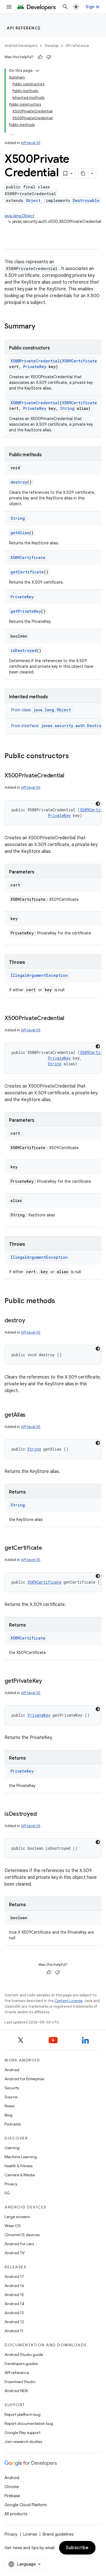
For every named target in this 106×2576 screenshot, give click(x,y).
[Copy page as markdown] (83, 173)
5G (7, 2193)
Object (33, 200)
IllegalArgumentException (39, 975)
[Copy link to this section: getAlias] (31, 1415)
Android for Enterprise (24, 2079)
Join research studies (23, 2442)
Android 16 (14, 2286)
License (30, 2534)
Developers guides (21, 2364)
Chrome (12, 2487)
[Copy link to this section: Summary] (41, 327)
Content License (69, 2001)
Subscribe (77, 2548)
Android (12, 2070)
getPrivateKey (26, 611)
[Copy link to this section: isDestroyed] (42, 1814)
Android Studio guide (24, 2355)
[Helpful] (40, 57)
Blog (8, 2115)
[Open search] (65, 7)
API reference (24, 28)
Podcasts (13, 2124)
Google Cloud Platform (26, 2505)
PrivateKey (35, 367)
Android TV (15, 2253)
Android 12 (14, 2322)
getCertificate (27, 572)
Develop (51, 46)
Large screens (17, 2217)
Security (12, 2088)
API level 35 (31, 143)
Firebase (12, 2496)
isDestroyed (24, 650)
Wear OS (13, 2226)
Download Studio (20, 2382)
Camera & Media (20, 2175)
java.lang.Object (20, 216)
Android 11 (14, 2331)
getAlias (20, 533)
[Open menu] (9, 7)
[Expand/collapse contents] (37, 71)
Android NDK (16, 2391)
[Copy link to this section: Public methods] (61, 1301)
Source (11, 2097)
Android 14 (14, 2304)
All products (16, 2514)
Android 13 (14, 2313)
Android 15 (14, 2295)
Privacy (11, 2184)
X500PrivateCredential (35, 361)
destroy (19, 482)
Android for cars (19, 2244)
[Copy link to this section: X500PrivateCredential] (70, 776)
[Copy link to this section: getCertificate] (48, 1548)
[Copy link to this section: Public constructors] (75, 757)
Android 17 (14, 2277)
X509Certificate (79, 361)
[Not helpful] (49, 57)
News (9, 2106)
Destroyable (86, 200)
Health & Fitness (19, 2166)
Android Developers (21, 46)
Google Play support (22, 2432)
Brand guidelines (58, 2534)
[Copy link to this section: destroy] (31, 1321)
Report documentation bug (29, 2423)
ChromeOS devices (22, 2235)
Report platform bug (22, 2414)
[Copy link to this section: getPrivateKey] (48, 1681)
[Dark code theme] (98, 804)
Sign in (92, 7)
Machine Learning (21, 2157)
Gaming (12, 2148)
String (67, 408)
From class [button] (41, 710)
